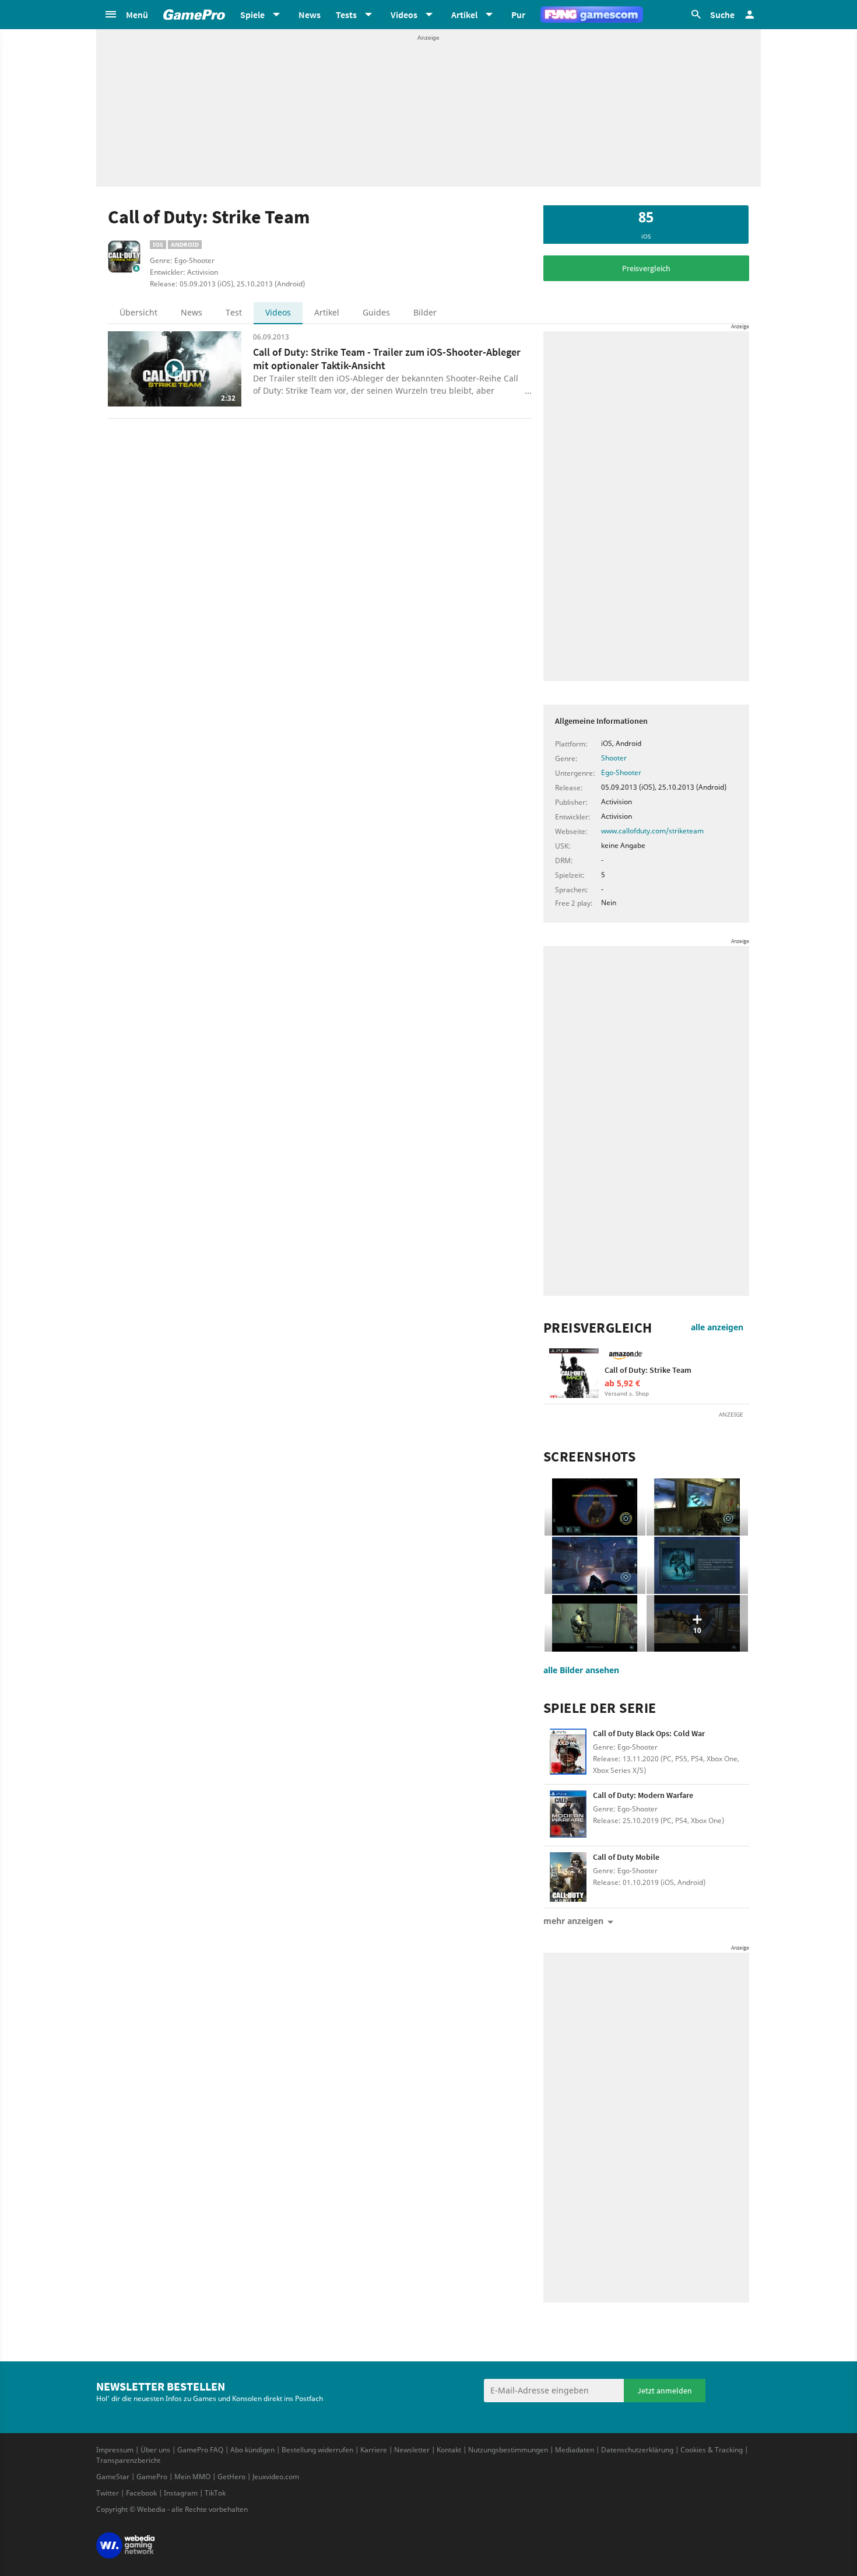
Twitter (108, 2493)
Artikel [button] (464, 15)
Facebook (141, 2493)
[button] (126, 15)
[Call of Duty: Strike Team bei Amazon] (574, 1373)
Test (234, 312)
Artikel (327, 312)
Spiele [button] (252, 15)
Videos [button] (404, 15)
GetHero (231, 2477)
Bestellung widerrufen (317, 2450)
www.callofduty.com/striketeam (652, 831)
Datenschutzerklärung (637, 2450)
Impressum (115, 2450)
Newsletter (412, 2450)
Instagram (181, 2493)
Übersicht (138, 312)
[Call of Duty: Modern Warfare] (568, 1815)
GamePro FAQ (200, 2450)
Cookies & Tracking (712, 2450)
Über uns (155, 2450)
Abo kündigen (252, 2450)
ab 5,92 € (622, 1383)
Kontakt (449, 2450)
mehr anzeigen (573, 1921)
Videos (278, 312)
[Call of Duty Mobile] (568, 1877)
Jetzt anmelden (665, 2391)
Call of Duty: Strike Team (648, 1370)
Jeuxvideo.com (276, 2477)
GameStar (113, 2477)
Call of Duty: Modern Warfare (643, 1795)
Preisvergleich (646, 268)
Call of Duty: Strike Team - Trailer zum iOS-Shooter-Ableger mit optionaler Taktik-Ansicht (387, 359)
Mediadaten (575, 2450)
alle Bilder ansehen (581, 1670)
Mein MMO (192, 2477)
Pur (518, 15)
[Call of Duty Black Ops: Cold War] (568, 1753)
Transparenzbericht (128, 2460)
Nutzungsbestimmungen (508, 2450)
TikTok (215, 2493)
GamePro (152, 2477)
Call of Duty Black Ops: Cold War (649, 1733)
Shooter (614, 758)
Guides (376, 312)
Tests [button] (346, 15)
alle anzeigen (717, 1327)
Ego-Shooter (621, 772)
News (310, 15)
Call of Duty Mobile (626, 1857)
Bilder (425, 312)
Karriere (374, 2450)
